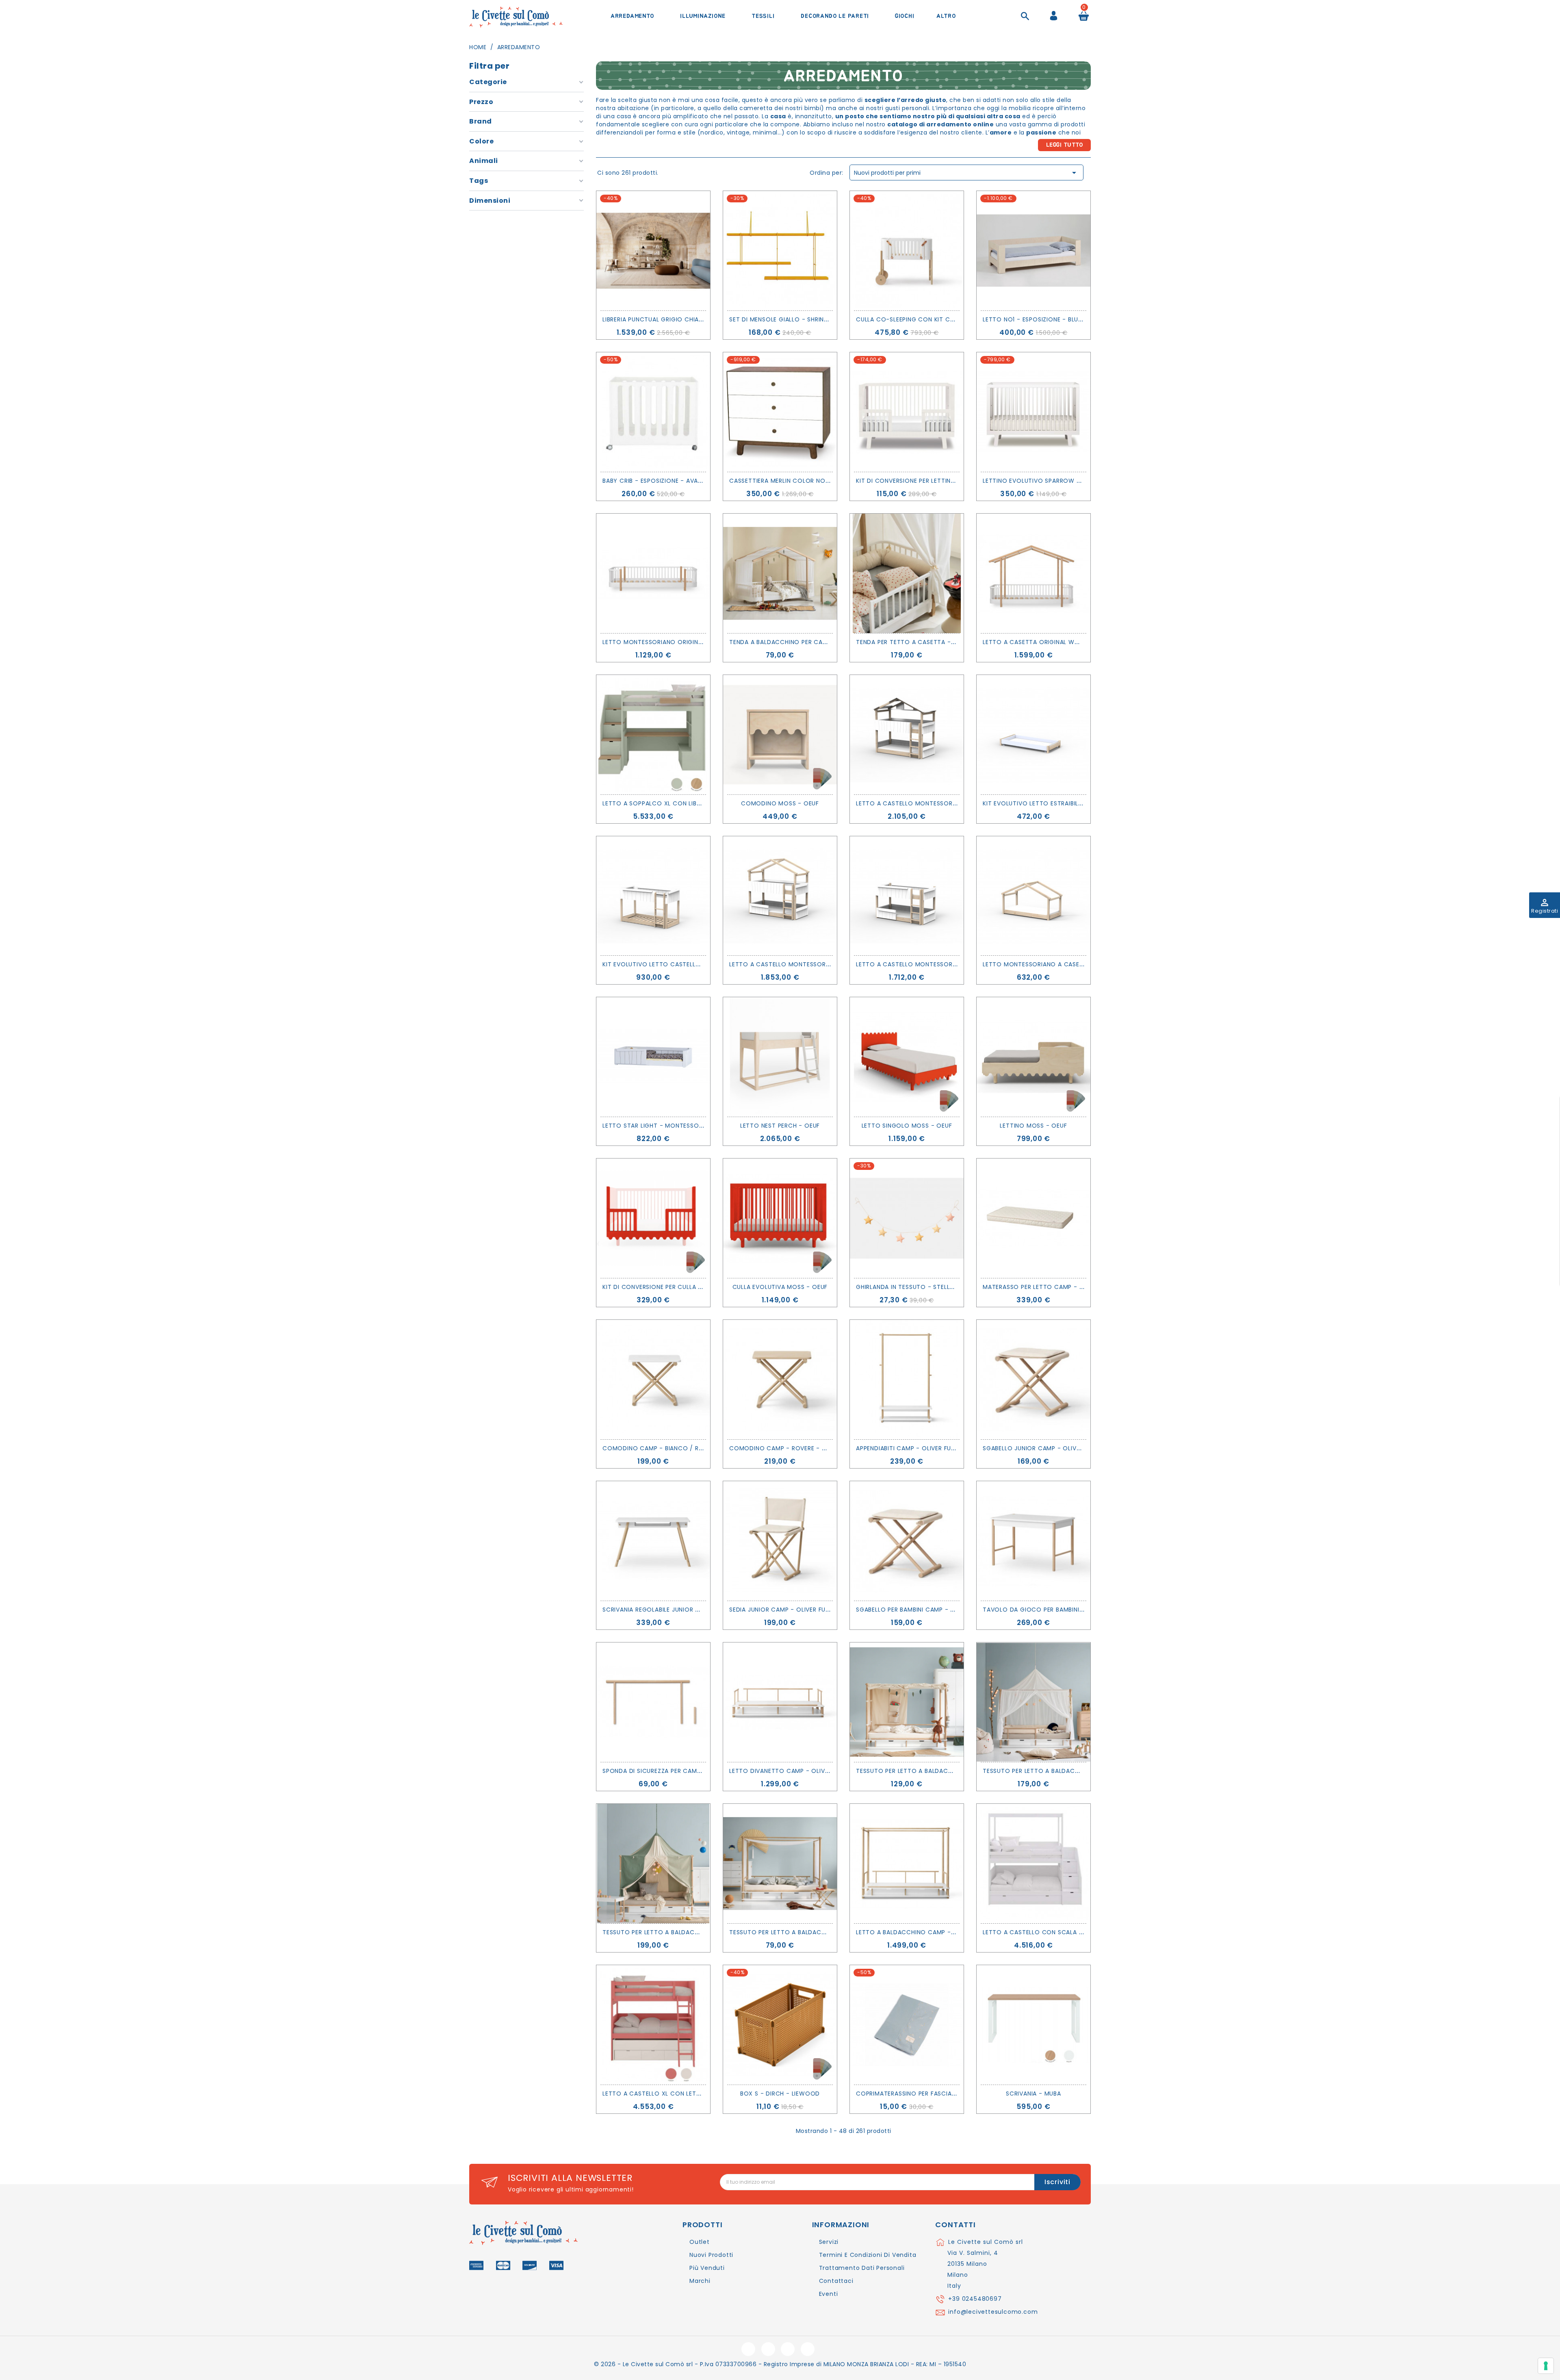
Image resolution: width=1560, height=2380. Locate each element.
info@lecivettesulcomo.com (993, 2312)
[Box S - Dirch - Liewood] (780, 2025)
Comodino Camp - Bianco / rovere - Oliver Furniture (690, 1448)
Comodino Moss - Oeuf (780, 803)
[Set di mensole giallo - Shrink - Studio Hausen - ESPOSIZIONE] (780, 251)
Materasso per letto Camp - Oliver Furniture (1057, 1287)
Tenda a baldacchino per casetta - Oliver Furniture (816, 642)
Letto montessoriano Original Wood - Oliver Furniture (695, 642)
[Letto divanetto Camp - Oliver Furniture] (780, 1702)
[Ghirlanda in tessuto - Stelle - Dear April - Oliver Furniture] (907, 1218)
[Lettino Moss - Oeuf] (1033, 1057)
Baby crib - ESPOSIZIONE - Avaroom (660, 481)
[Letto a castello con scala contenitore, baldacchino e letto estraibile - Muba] (1033, 1864)
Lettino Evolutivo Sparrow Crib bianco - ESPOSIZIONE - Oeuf (1083, 481)
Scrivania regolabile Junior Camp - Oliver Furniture (688, 1610)
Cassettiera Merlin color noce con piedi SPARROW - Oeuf (824, 481)
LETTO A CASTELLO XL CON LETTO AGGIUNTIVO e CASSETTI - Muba (704, 2094)
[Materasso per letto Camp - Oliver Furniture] (1033, 1218)
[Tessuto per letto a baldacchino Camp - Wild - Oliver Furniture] (907, 1702)
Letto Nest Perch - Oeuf (780, 1126)
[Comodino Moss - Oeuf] (780, 735)
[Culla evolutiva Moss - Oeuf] (780, 1218)
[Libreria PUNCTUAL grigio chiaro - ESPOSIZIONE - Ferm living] (653, 251)
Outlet (700, 2242)
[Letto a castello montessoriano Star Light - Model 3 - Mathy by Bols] (907, 735)
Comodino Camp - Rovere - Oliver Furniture (802, 1448)
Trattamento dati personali (862, 2268)
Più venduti (707, 2268)
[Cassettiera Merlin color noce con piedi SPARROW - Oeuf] (780, 412)
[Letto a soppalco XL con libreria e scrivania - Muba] (653, 735)
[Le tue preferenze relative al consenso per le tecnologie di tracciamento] (1546, 2366)
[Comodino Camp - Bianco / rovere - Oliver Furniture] (653, 1380)
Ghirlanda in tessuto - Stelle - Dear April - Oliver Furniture (955, 1287)
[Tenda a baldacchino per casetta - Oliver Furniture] (780, 573)
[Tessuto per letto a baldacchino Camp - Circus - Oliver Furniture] (653, 1864)
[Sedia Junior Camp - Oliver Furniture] (780, 1541)
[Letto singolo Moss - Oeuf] (907, 1057)
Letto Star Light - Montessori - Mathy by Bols (681, 1126)
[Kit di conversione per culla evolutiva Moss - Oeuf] (653, 1218)
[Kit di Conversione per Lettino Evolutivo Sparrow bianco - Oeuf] (907, 412)
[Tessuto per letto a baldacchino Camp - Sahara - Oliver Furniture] (1033, 1702)
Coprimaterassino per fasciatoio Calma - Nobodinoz (945, 2094)
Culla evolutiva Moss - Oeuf (780, 1287)
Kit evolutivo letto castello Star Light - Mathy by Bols (697, 964)
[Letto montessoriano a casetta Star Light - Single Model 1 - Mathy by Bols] (1033, 896)
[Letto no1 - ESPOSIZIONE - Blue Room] (1033, 251)
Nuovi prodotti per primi (966, 173)
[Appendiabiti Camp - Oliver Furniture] (907, 1380)
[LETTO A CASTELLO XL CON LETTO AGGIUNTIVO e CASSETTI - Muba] (653, 2025)
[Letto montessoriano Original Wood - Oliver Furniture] (653, 573)
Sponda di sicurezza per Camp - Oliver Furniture (682, 1771)
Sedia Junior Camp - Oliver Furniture (789, 1610)
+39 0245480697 (975, 2299)
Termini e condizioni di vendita (868, 2255)
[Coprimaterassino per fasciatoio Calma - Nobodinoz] (907, 2025)
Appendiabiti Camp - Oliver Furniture (915, 1448)
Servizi (829, 2242)
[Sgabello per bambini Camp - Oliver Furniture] (907, 1541)
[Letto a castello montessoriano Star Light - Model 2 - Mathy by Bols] (780, 896)
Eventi (829, 2294)
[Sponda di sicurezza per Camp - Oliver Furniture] (653, 1702)
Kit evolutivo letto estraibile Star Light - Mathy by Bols (1078, 803)
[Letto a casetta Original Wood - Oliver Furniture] (1033, 573)
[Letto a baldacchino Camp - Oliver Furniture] (907, 1864)
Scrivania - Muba (1033, 2094)
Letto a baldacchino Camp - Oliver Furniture (931, 1932)
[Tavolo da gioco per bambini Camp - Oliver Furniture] (1033, 1541)
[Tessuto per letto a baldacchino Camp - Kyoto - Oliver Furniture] (780, 1864)
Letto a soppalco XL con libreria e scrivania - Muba (689, 803)
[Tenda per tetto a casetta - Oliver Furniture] (907, 573)
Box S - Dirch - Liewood (780, 2094)
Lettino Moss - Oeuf (1033, 1126)
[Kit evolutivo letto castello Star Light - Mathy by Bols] (653, 896)
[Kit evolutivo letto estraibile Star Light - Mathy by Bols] (1033, 735)
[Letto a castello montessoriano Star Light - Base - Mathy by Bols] (907, 896)
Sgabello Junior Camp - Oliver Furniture (1049, 1448)
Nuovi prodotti (711, 2255)
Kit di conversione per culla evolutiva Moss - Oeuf (688, 1287)
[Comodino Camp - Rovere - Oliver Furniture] (780, 1380)
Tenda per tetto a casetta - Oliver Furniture (931, 642)
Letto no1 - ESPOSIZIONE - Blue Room (1043, 319)
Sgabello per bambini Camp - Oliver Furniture (930, 1610)
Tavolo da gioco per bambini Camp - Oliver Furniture (1071, 1610)
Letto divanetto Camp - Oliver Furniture (797, 1771)
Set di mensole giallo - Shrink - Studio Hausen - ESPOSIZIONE (829, 319)
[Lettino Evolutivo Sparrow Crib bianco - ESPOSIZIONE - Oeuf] (1033, 412)
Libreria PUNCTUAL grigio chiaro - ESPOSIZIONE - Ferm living (699, 319)
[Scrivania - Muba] (1033, 2025)
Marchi (700, 2281)
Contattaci (836, 2281)
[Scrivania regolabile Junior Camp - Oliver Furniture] (653, 1541)
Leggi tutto (1065, 145)
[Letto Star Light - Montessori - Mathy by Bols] (653, 1057)
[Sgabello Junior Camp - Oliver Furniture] (1033, 1380)
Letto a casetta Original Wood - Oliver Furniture (1066, 642)
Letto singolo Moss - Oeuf (907, 1126)
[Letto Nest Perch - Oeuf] (780, 1057)
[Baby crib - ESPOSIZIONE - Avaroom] (653, 412)
